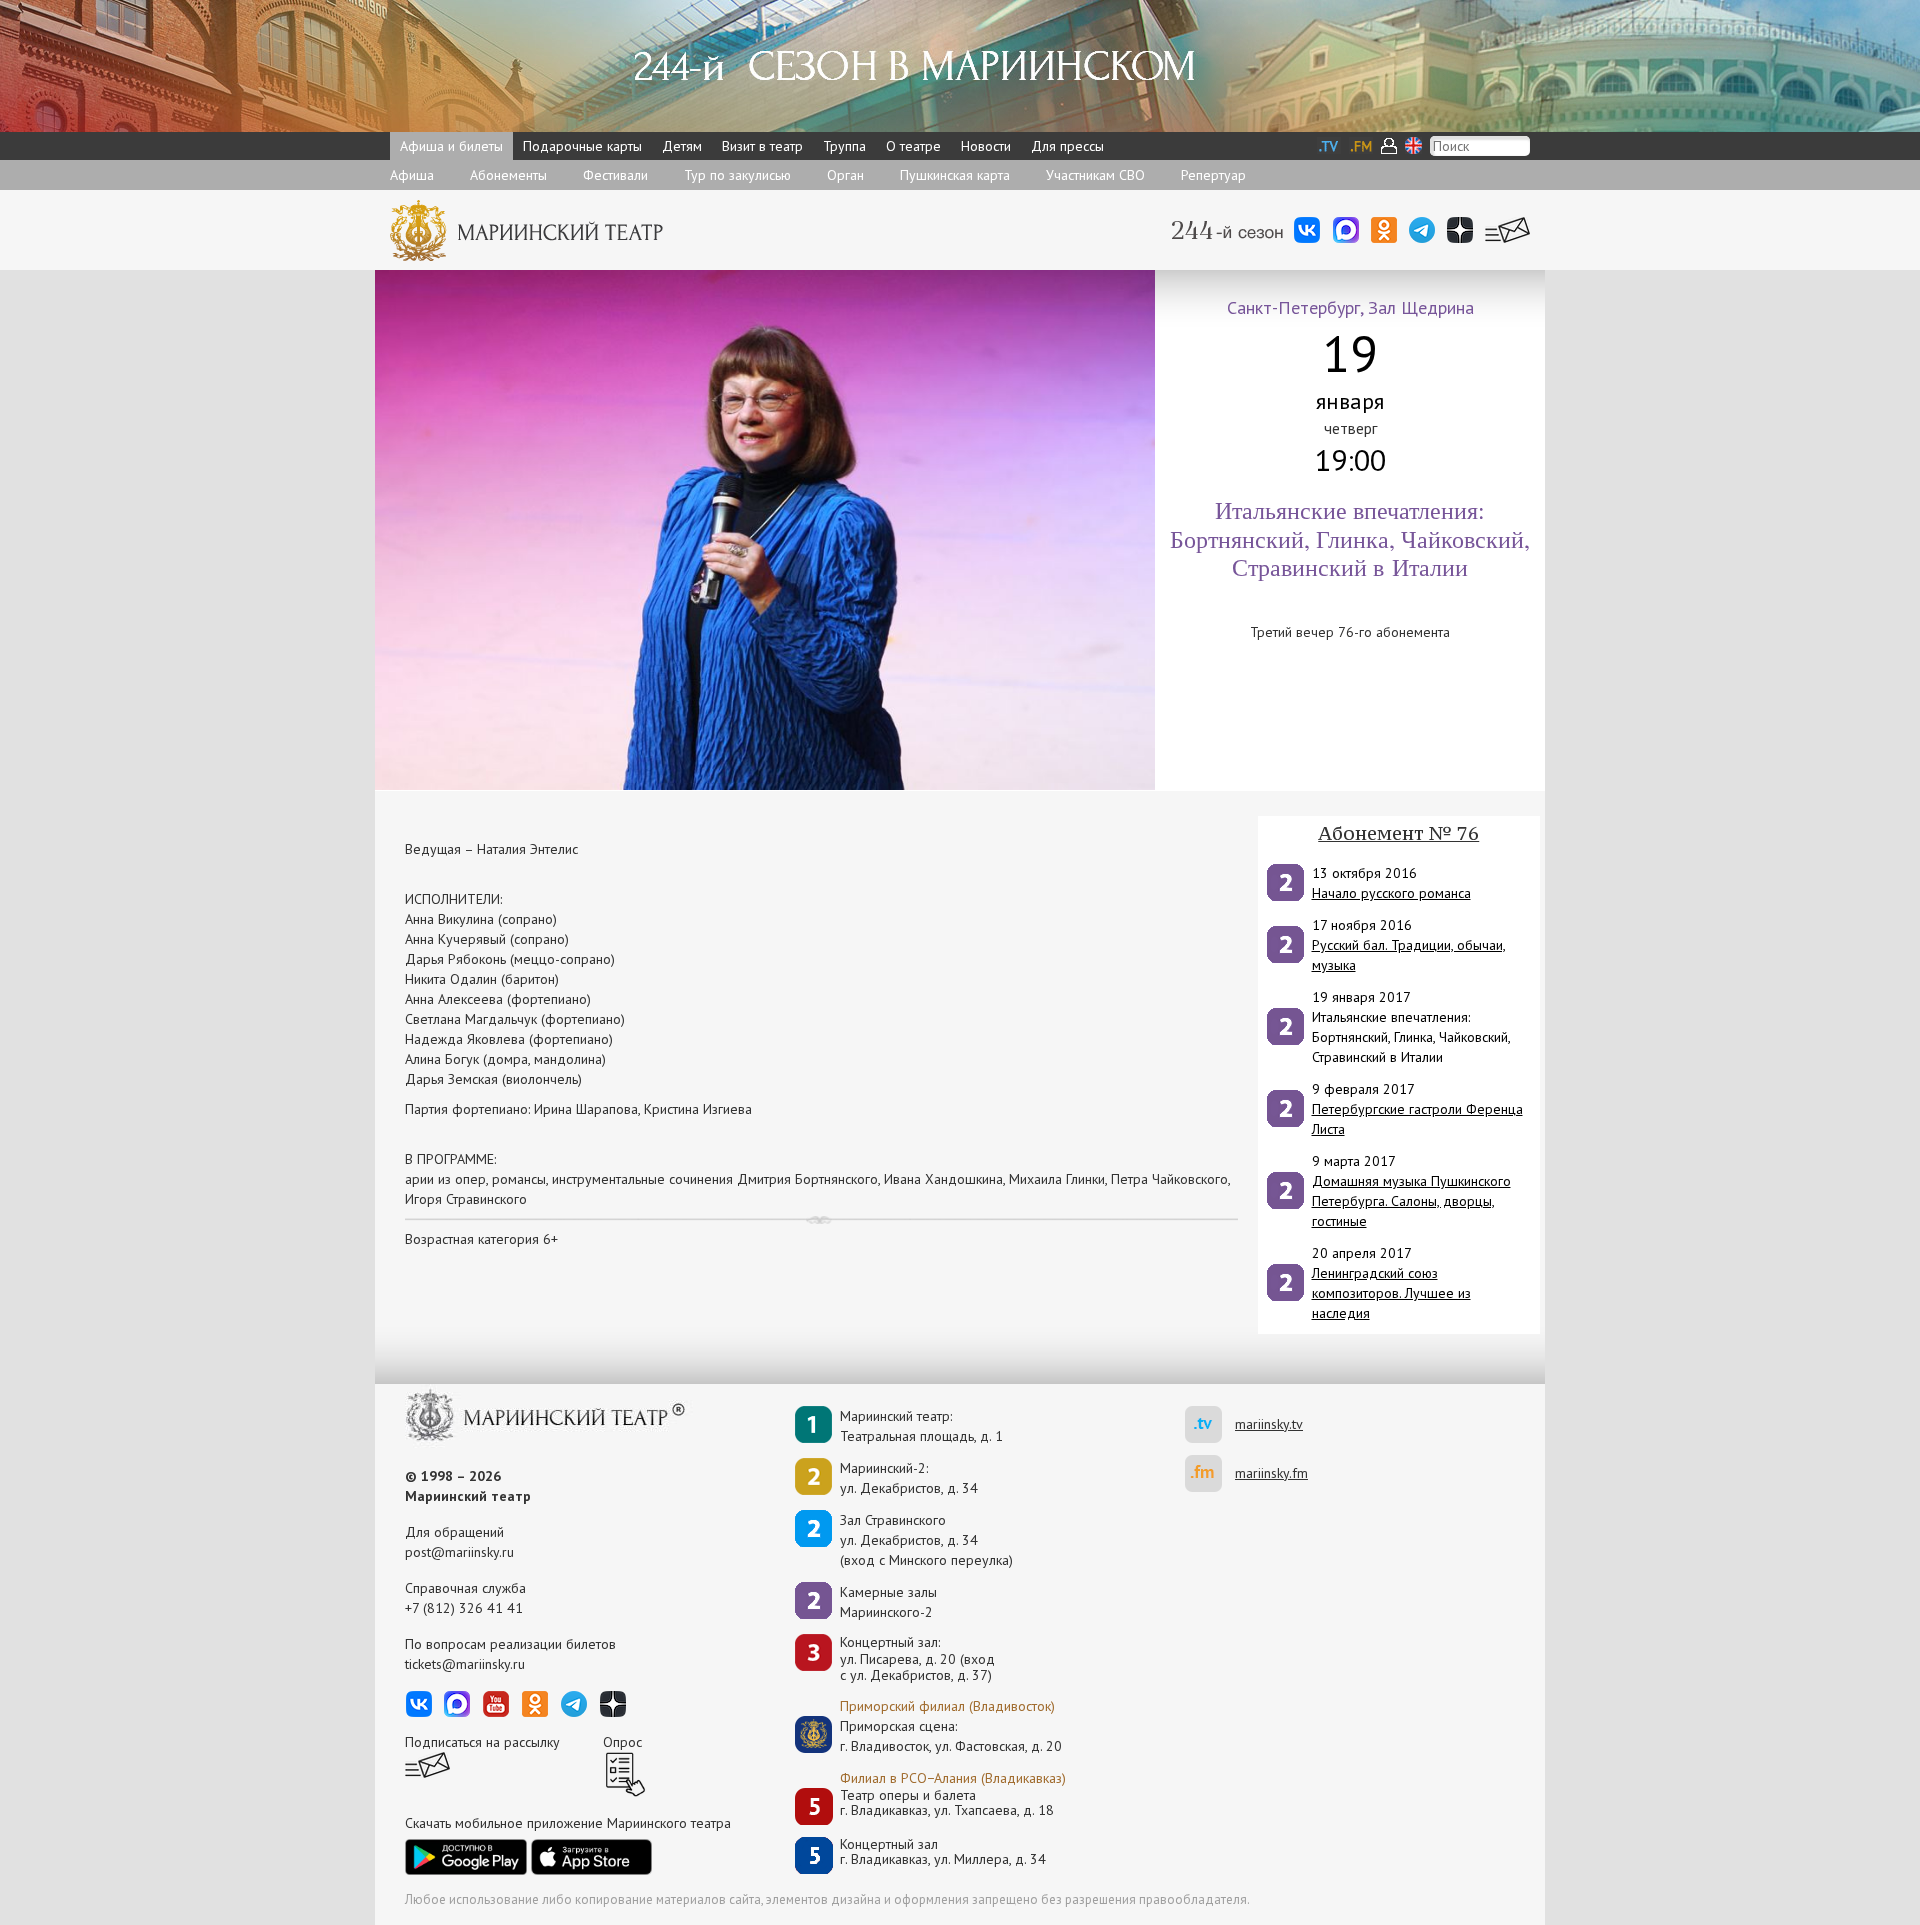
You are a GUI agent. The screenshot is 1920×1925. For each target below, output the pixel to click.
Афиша (412, 175)
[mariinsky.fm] (1210, 1473)
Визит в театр (762, 146)
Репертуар (1213, 175)
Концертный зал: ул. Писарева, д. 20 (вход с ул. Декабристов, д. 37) (917, 1659)
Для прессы (1067, 146)
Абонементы (508, 175)
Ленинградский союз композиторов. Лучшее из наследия (1391, 1293)
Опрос (622, 1742)
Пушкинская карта (955, 175)
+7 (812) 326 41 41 (464, 1608)
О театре (913, 146)
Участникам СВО (1095, 175)
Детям (682, 146)
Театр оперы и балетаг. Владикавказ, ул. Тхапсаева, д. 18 (947, 1803)
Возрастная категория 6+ (481, 1239)
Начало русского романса (1391, 893)
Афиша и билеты (451, 146)
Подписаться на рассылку (482, 1742)
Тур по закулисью (737, 175)
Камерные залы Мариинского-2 (888, 1602)
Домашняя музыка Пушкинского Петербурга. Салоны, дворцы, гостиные (1411, 1201)
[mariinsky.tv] (1210, 1424)
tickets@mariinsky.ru (465, 1664)
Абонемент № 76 (1398, 833)
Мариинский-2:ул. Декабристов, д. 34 (909, 1478)
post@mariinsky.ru (459, 1552)
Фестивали (615, 175)
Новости (986, 146)
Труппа (844, 146)
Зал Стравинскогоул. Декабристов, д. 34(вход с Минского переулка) (926, 1540)
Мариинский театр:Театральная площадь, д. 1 (921, 1426)
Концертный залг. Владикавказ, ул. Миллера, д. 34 (943, 1852)
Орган (845, 175)
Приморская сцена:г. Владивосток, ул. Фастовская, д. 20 (930, 1736)
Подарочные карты (582, 146)
